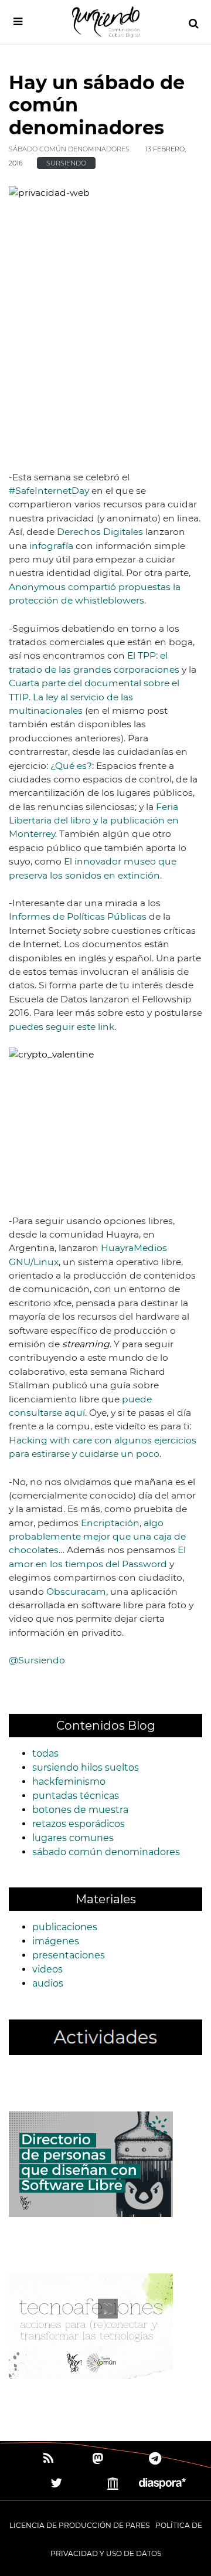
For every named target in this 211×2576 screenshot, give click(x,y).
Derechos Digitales (100, 532)
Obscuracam (76, 1592)
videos (47, 1969)
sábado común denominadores (69, 149)
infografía (51, 546)
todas (45, 1753)
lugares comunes (73, 1838)
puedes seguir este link (62, 1027)
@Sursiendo (37, 1660)
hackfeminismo (69, 1782)
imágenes (56, 1941)
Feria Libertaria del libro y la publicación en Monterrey (94, 821)
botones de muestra (80, 1810)
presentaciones (69, 1955)
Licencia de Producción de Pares (79, 2525)
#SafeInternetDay (49, 491)
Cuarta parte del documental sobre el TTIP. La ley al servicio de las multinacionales (94, 697)
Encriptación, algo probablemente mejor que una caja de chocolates (97, 1537)
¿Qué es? (71, 766)
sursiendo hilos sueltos (86, 1767)
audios (48, 1983)
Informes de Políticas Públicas (78, 916)
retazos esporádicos (79, 1824)
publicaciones (65, 1927)
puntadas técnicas (76, 1796)
